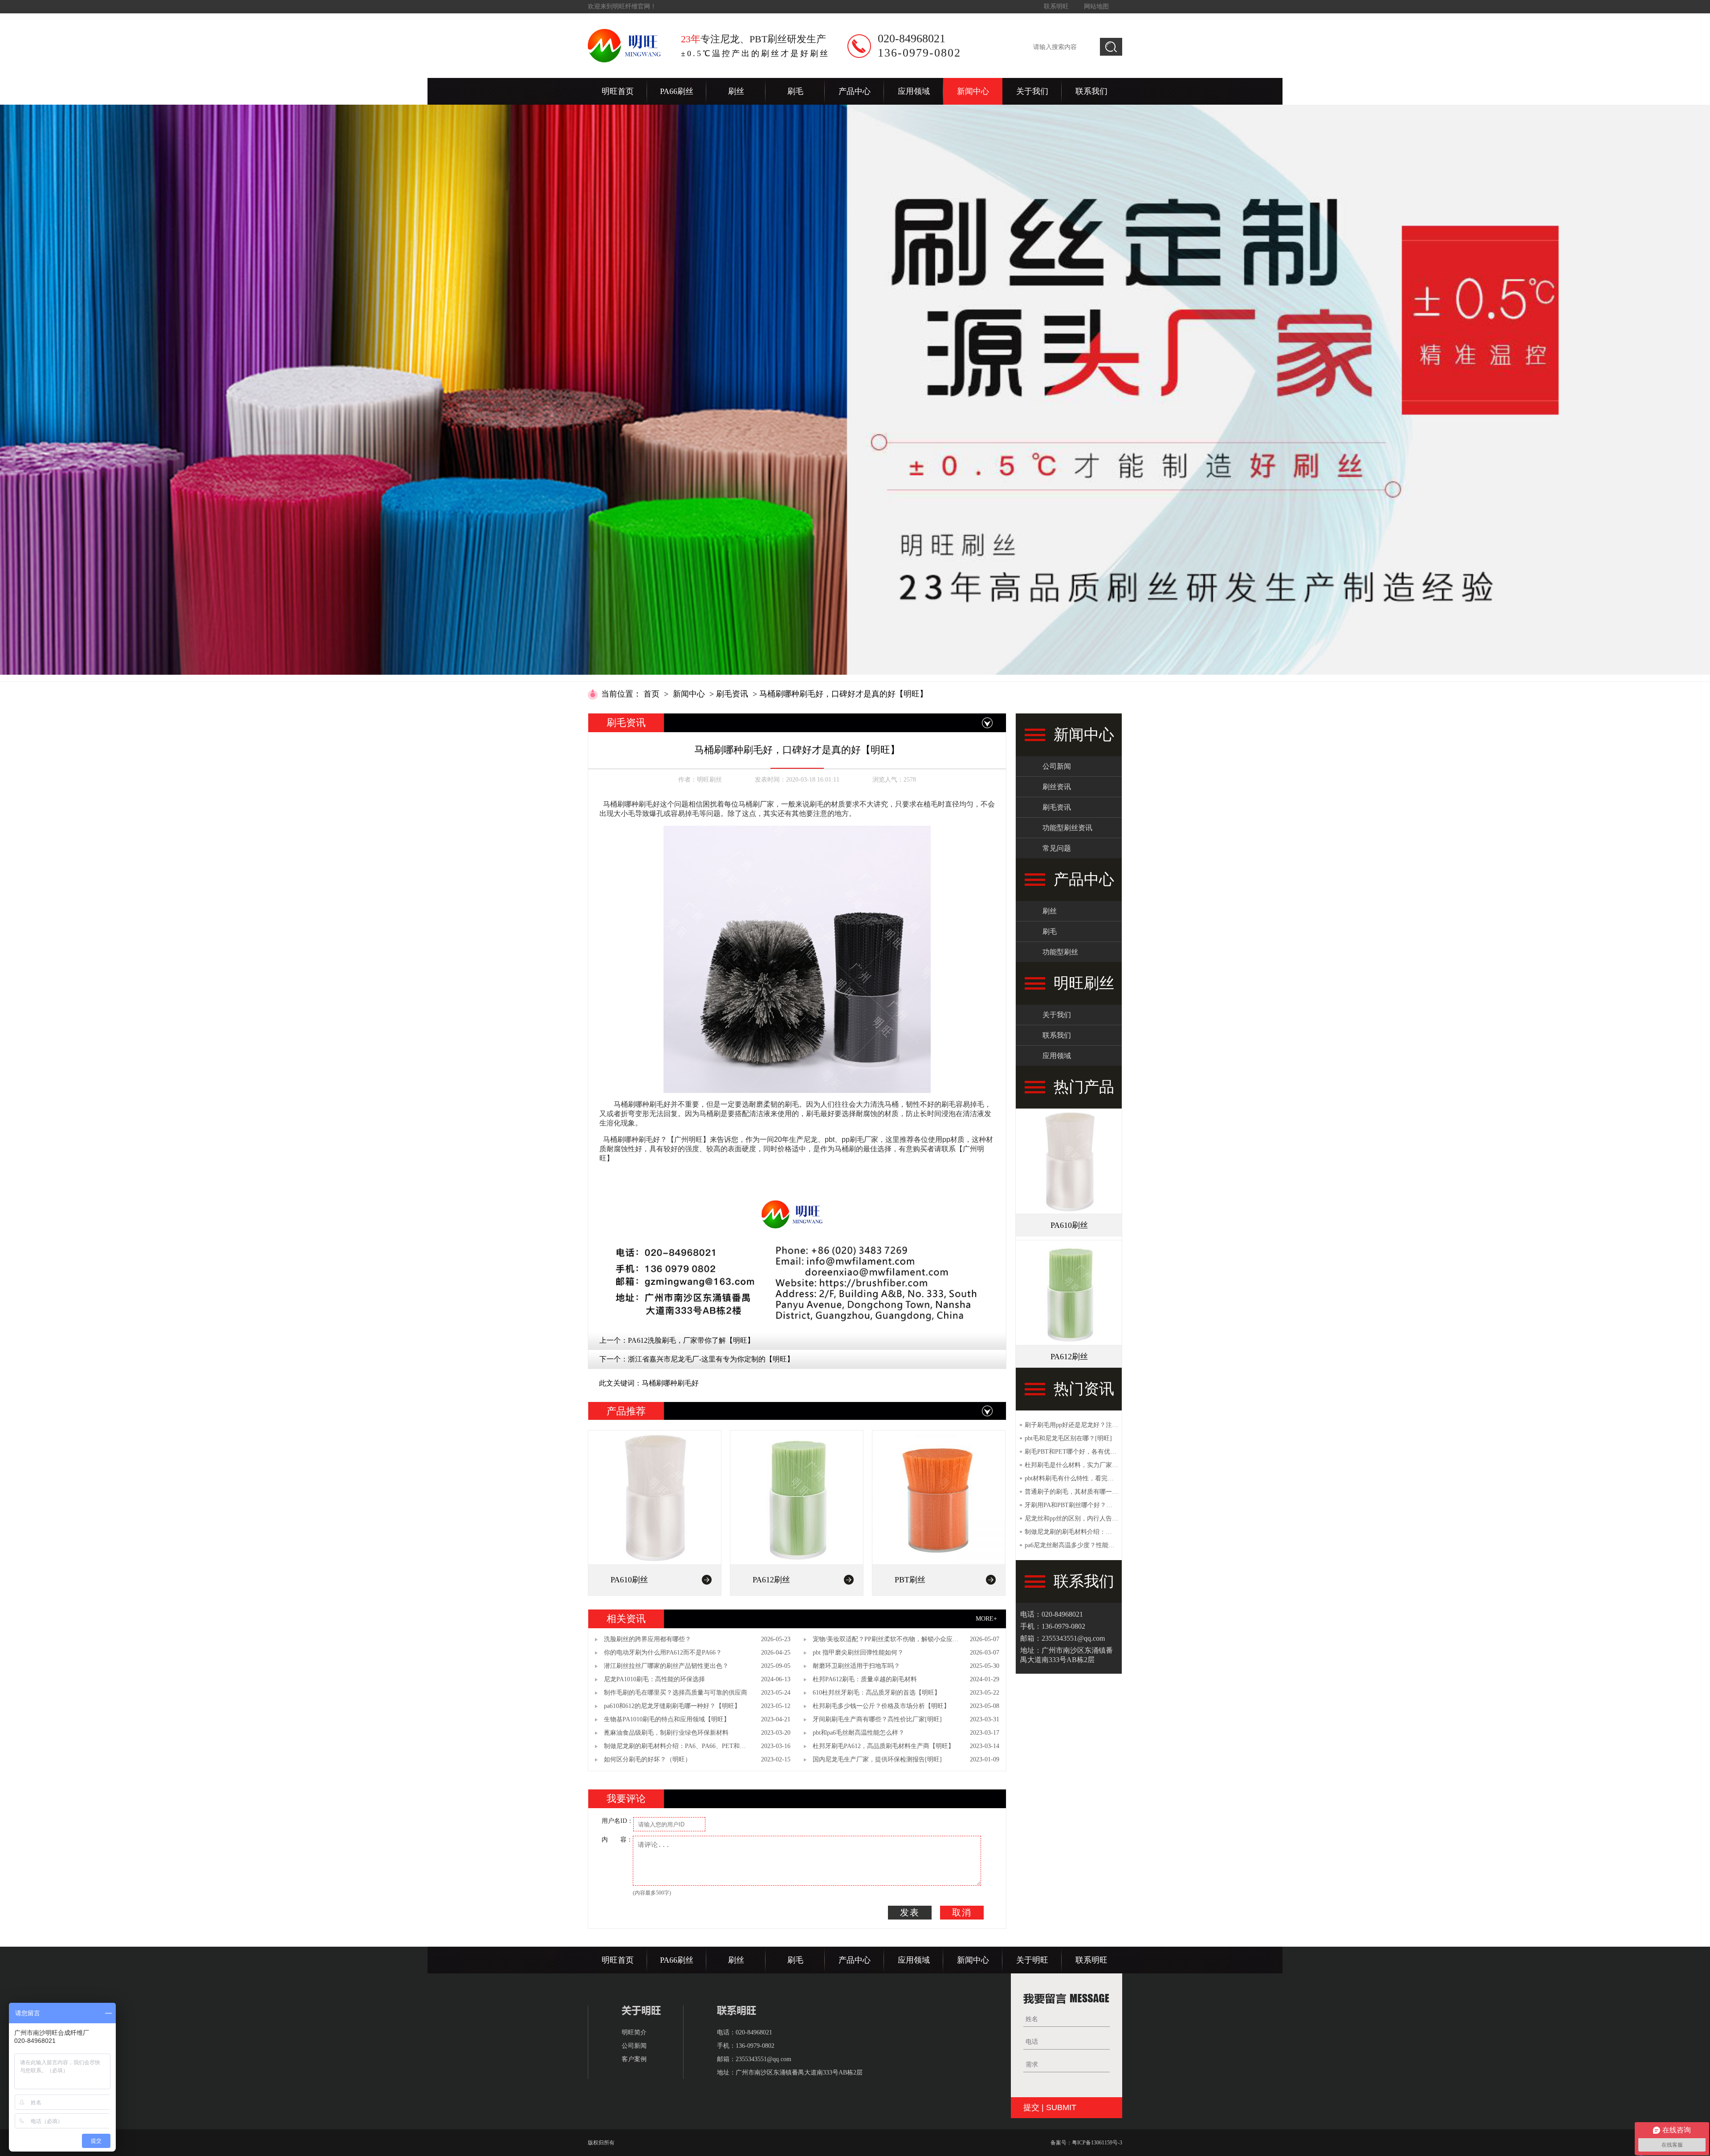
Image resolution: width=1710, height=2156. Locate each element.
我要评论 (626, 1799)
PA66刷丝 (677, 91)
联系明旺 (1056, 6)
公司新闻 (1057, 766)
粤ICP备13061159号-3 (1097, 2143)
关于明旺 (1032, 1960)
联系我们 (1091, 91)
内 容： (617, 1840)
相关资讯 (626, 1619)
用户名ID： (617, 1821)
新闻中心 (973, 91)
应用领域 (914, 91)
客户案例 (634, 2059)
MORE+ (986, 1619)
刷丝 (736, 91)
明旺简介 (634, 2032)
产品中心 (855, 91)
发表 (910, 1912)
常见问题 (1057, 848)
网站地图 (1096, 6)
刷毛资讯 (732, 694)
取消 (962, 1912)
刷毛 (795, 91)
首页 (651, 694)
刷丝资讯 (1057, 787)
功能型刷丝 (1060, 952)
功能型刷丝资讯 (1067, 828)
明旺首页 (618, 91)
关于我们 (1032, 91)
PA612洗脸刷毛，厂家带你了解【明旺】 (691, 1340)
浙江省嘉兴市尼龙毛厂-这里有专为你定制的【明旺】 (711, 1359)
